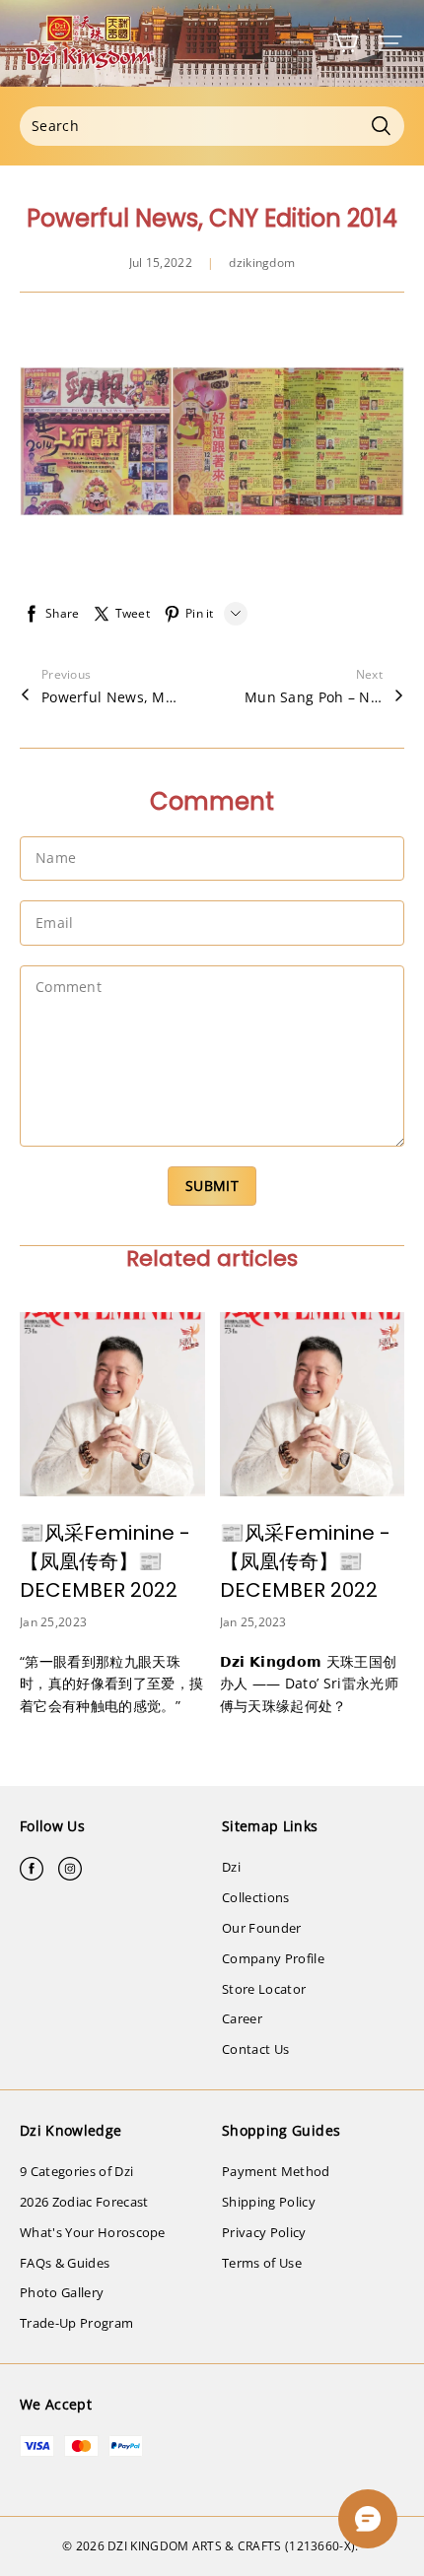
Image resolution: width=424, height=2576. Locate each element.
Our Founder (262, 1928)
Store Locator (264, 1989)
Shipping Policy (269, 2202)
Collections (256, 1897)
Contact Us (255, 2049)
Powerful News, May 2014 (110, 697)
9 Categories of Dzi (76, 2171)
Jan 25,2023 (53, 1622)
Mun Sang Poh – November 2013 (314, 697)
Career (242, 2018)
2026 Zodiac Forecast (84, 2202)
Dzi (231, 1867)
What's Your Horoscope (93, 2232)
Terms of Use (262, 2263)
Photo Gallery (62, 2292)
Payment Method (276, 2171)
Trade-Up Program (76, 2323)
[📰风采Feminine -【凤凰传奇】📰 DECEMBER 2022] (112, 1405)
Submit (212, 1186)
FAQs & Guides (65, 2263)
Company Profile (273, 1958)
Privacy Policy (264, 2232)
